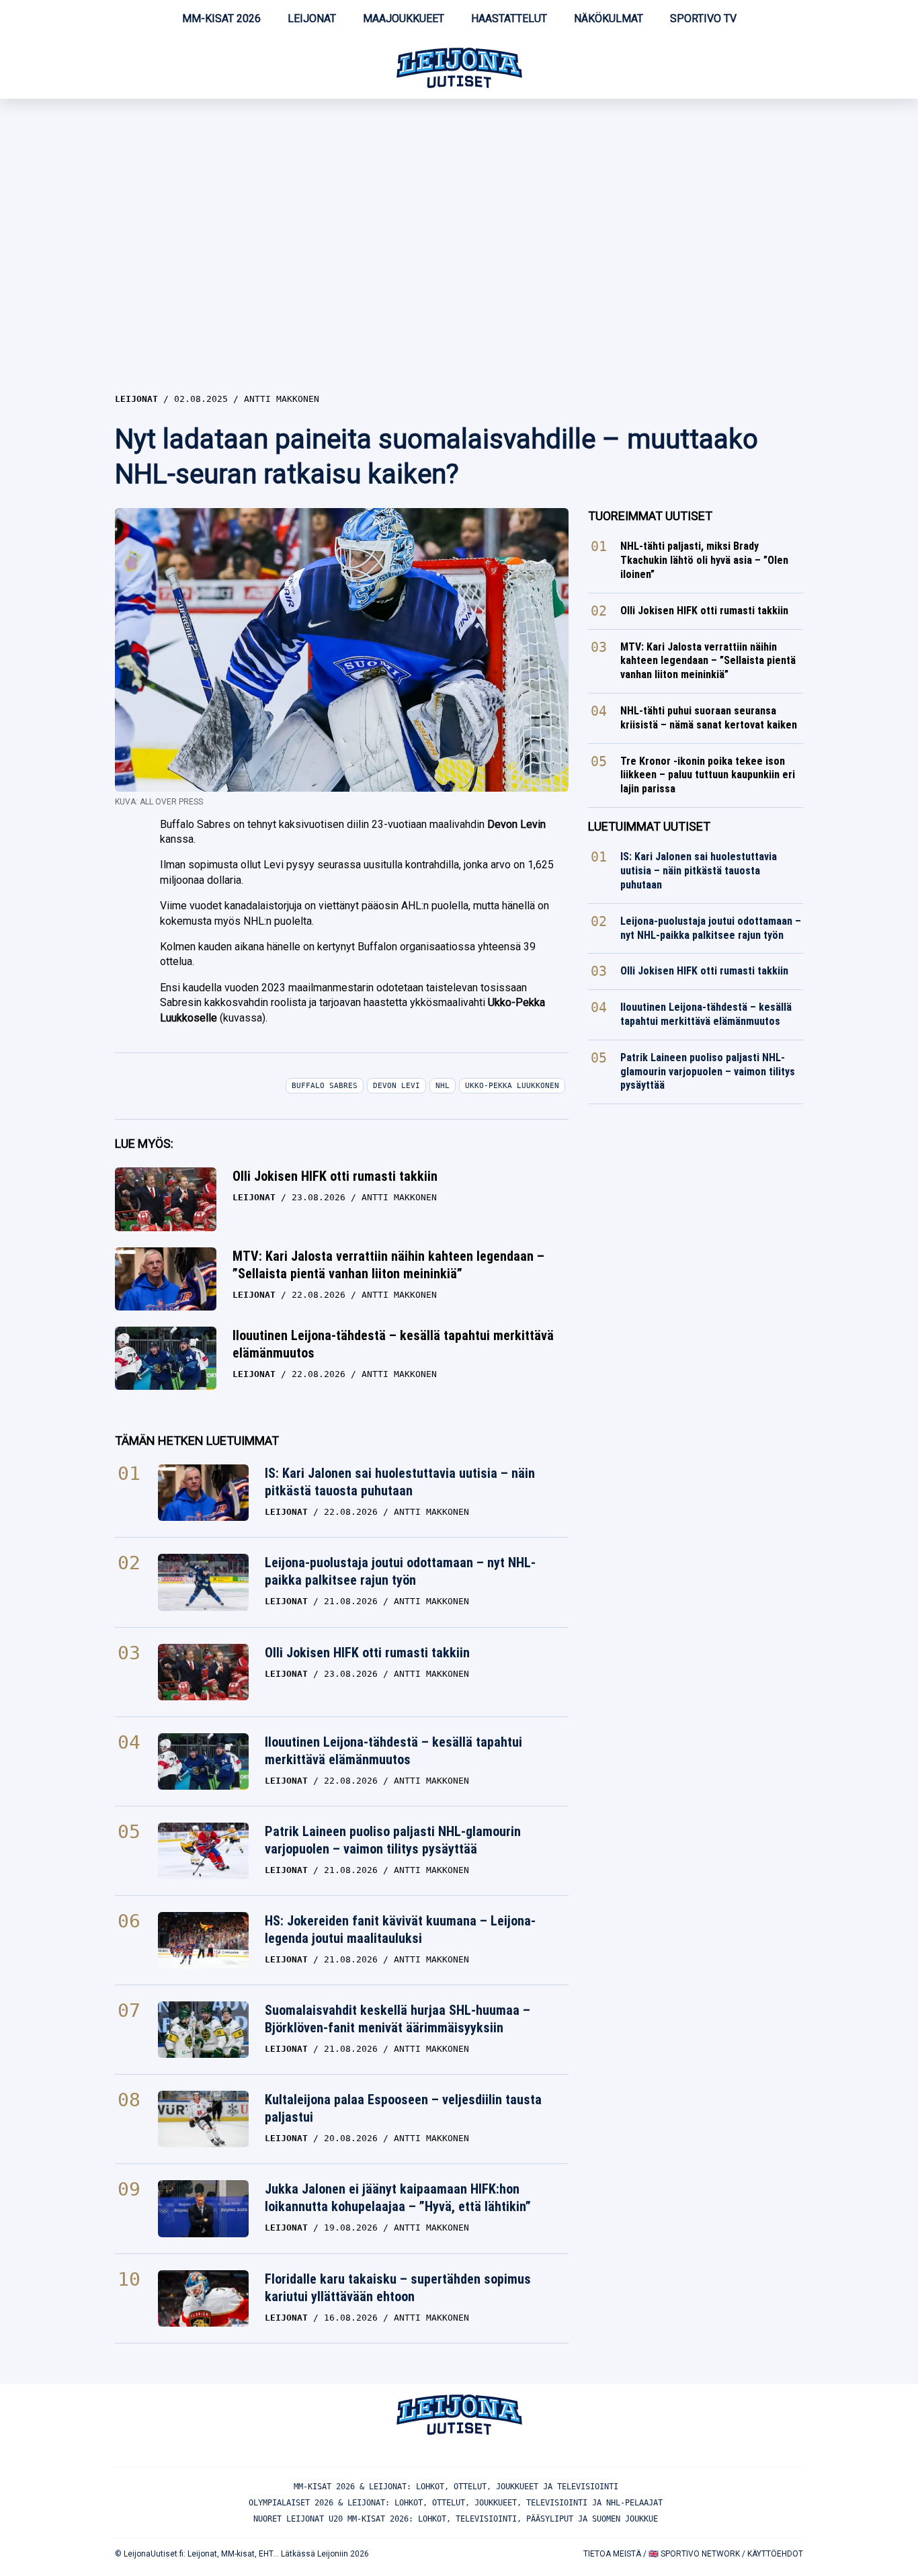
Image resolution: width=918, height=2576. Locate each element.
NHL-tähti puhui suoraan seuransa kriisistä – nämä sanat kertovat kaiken (709, 718)
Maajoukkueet (404, 18)
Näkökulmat (609, 18)
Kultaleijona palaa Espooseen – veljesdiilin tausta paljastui (403, 2108)
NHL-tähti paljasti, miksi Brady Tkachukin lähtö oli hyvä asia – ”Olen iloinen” (704, 560)
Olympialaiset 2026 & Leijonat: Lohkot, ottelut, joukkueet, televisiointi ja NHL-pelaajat (456, 2503)
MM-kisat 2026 (221, 18)
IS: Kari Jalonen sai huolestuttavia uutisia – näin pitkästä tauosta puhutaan (400, 1482)
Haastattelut (509, 18)
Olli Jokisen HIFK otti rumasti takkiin (335, 1176)
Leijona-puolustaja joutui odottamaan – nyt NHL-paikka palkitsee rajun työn (400, 1571)
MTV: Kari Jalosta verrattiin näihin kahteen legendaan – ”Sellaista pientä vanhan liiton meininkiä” (388, 1265)
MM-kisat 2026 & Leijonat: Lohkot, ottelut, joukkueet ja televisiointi (456, 2487)
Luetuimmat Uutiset (649, 826)
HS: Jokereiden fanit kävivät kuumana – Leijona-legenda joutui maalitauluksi (400, 1929)
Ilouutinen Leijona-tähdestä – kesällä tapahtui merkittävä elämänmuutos (393, 1344)
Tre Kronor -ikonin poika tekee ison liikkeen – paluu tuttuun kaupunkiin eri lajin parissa (708, 775)
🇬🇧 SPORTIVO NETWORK (694, 2554)
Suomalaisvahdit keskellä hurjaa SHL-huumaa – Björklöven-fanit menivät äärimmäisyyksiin (398, 2019)
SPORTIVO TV (703, 18)
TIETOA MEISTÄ (612, 2554)
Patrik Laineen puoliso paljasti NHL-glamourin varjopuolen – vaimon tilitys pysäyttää (393, 1840)
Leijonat (312, 18)
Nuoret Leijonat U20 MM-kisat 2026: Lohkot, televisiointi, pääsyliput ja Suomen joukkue (456, 2519)
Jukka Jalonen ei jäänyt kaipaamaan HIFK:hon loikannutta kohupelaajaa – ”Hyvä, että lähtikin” (398, 2198)
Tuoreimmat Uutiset (650, 516)
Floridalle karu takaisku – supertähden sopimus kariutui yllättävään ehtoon (398, 2288)
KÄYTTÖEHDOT (775, 2554)
